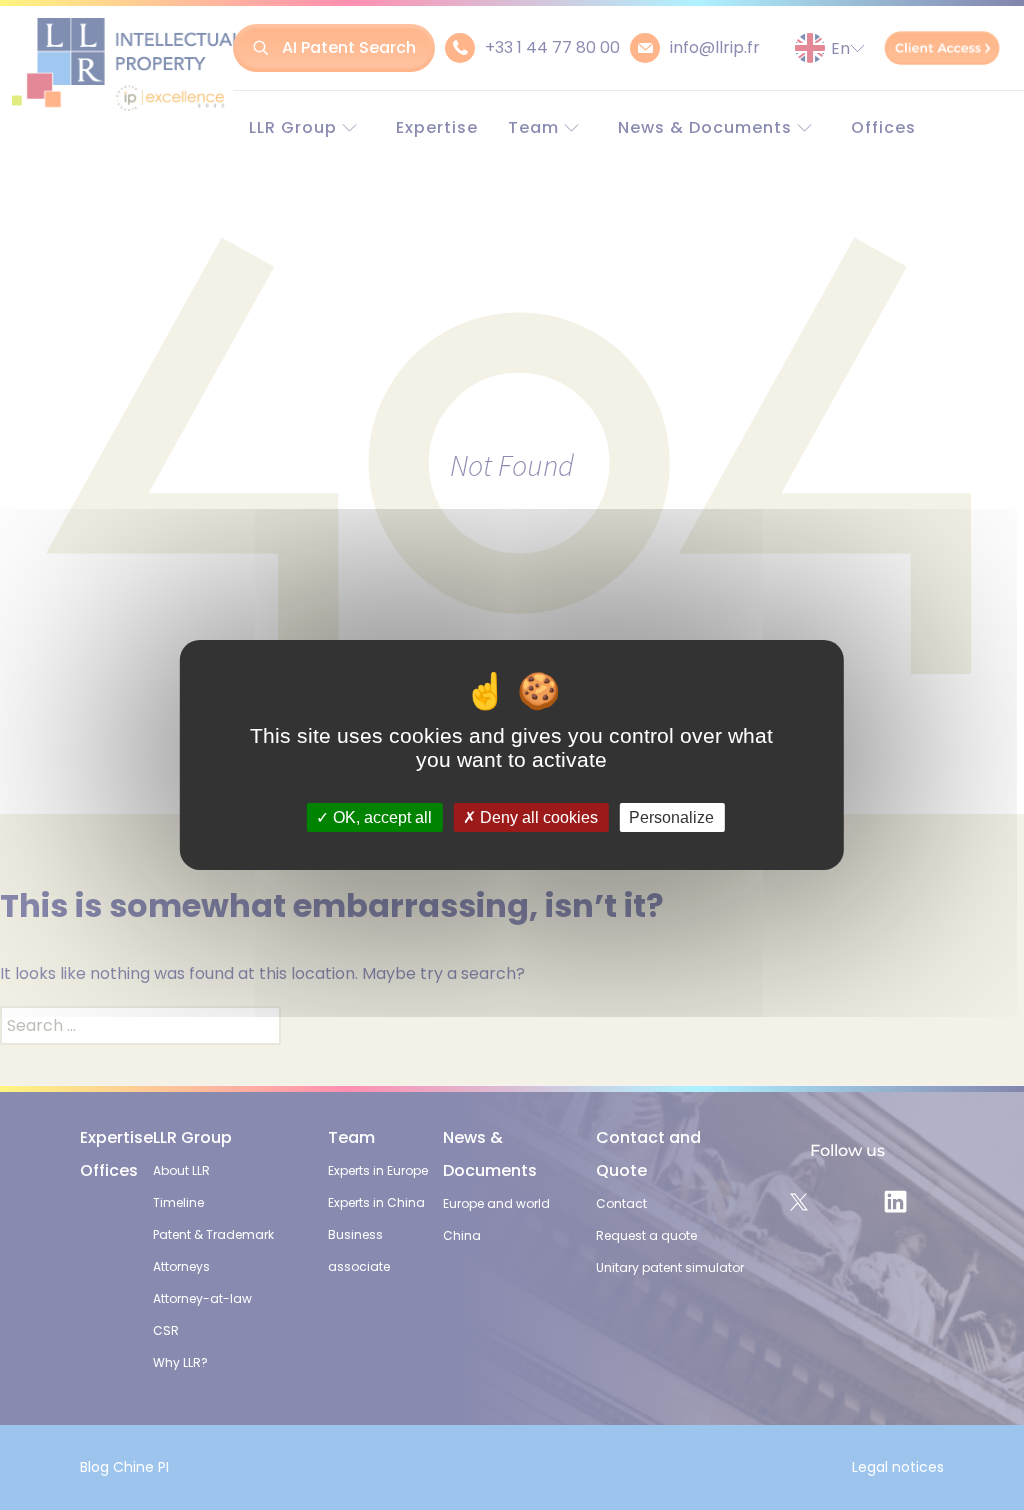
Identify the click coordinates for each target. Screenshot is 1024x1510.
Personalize (671, 817)
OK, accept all (380, 817)
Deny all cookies (537, 817)
